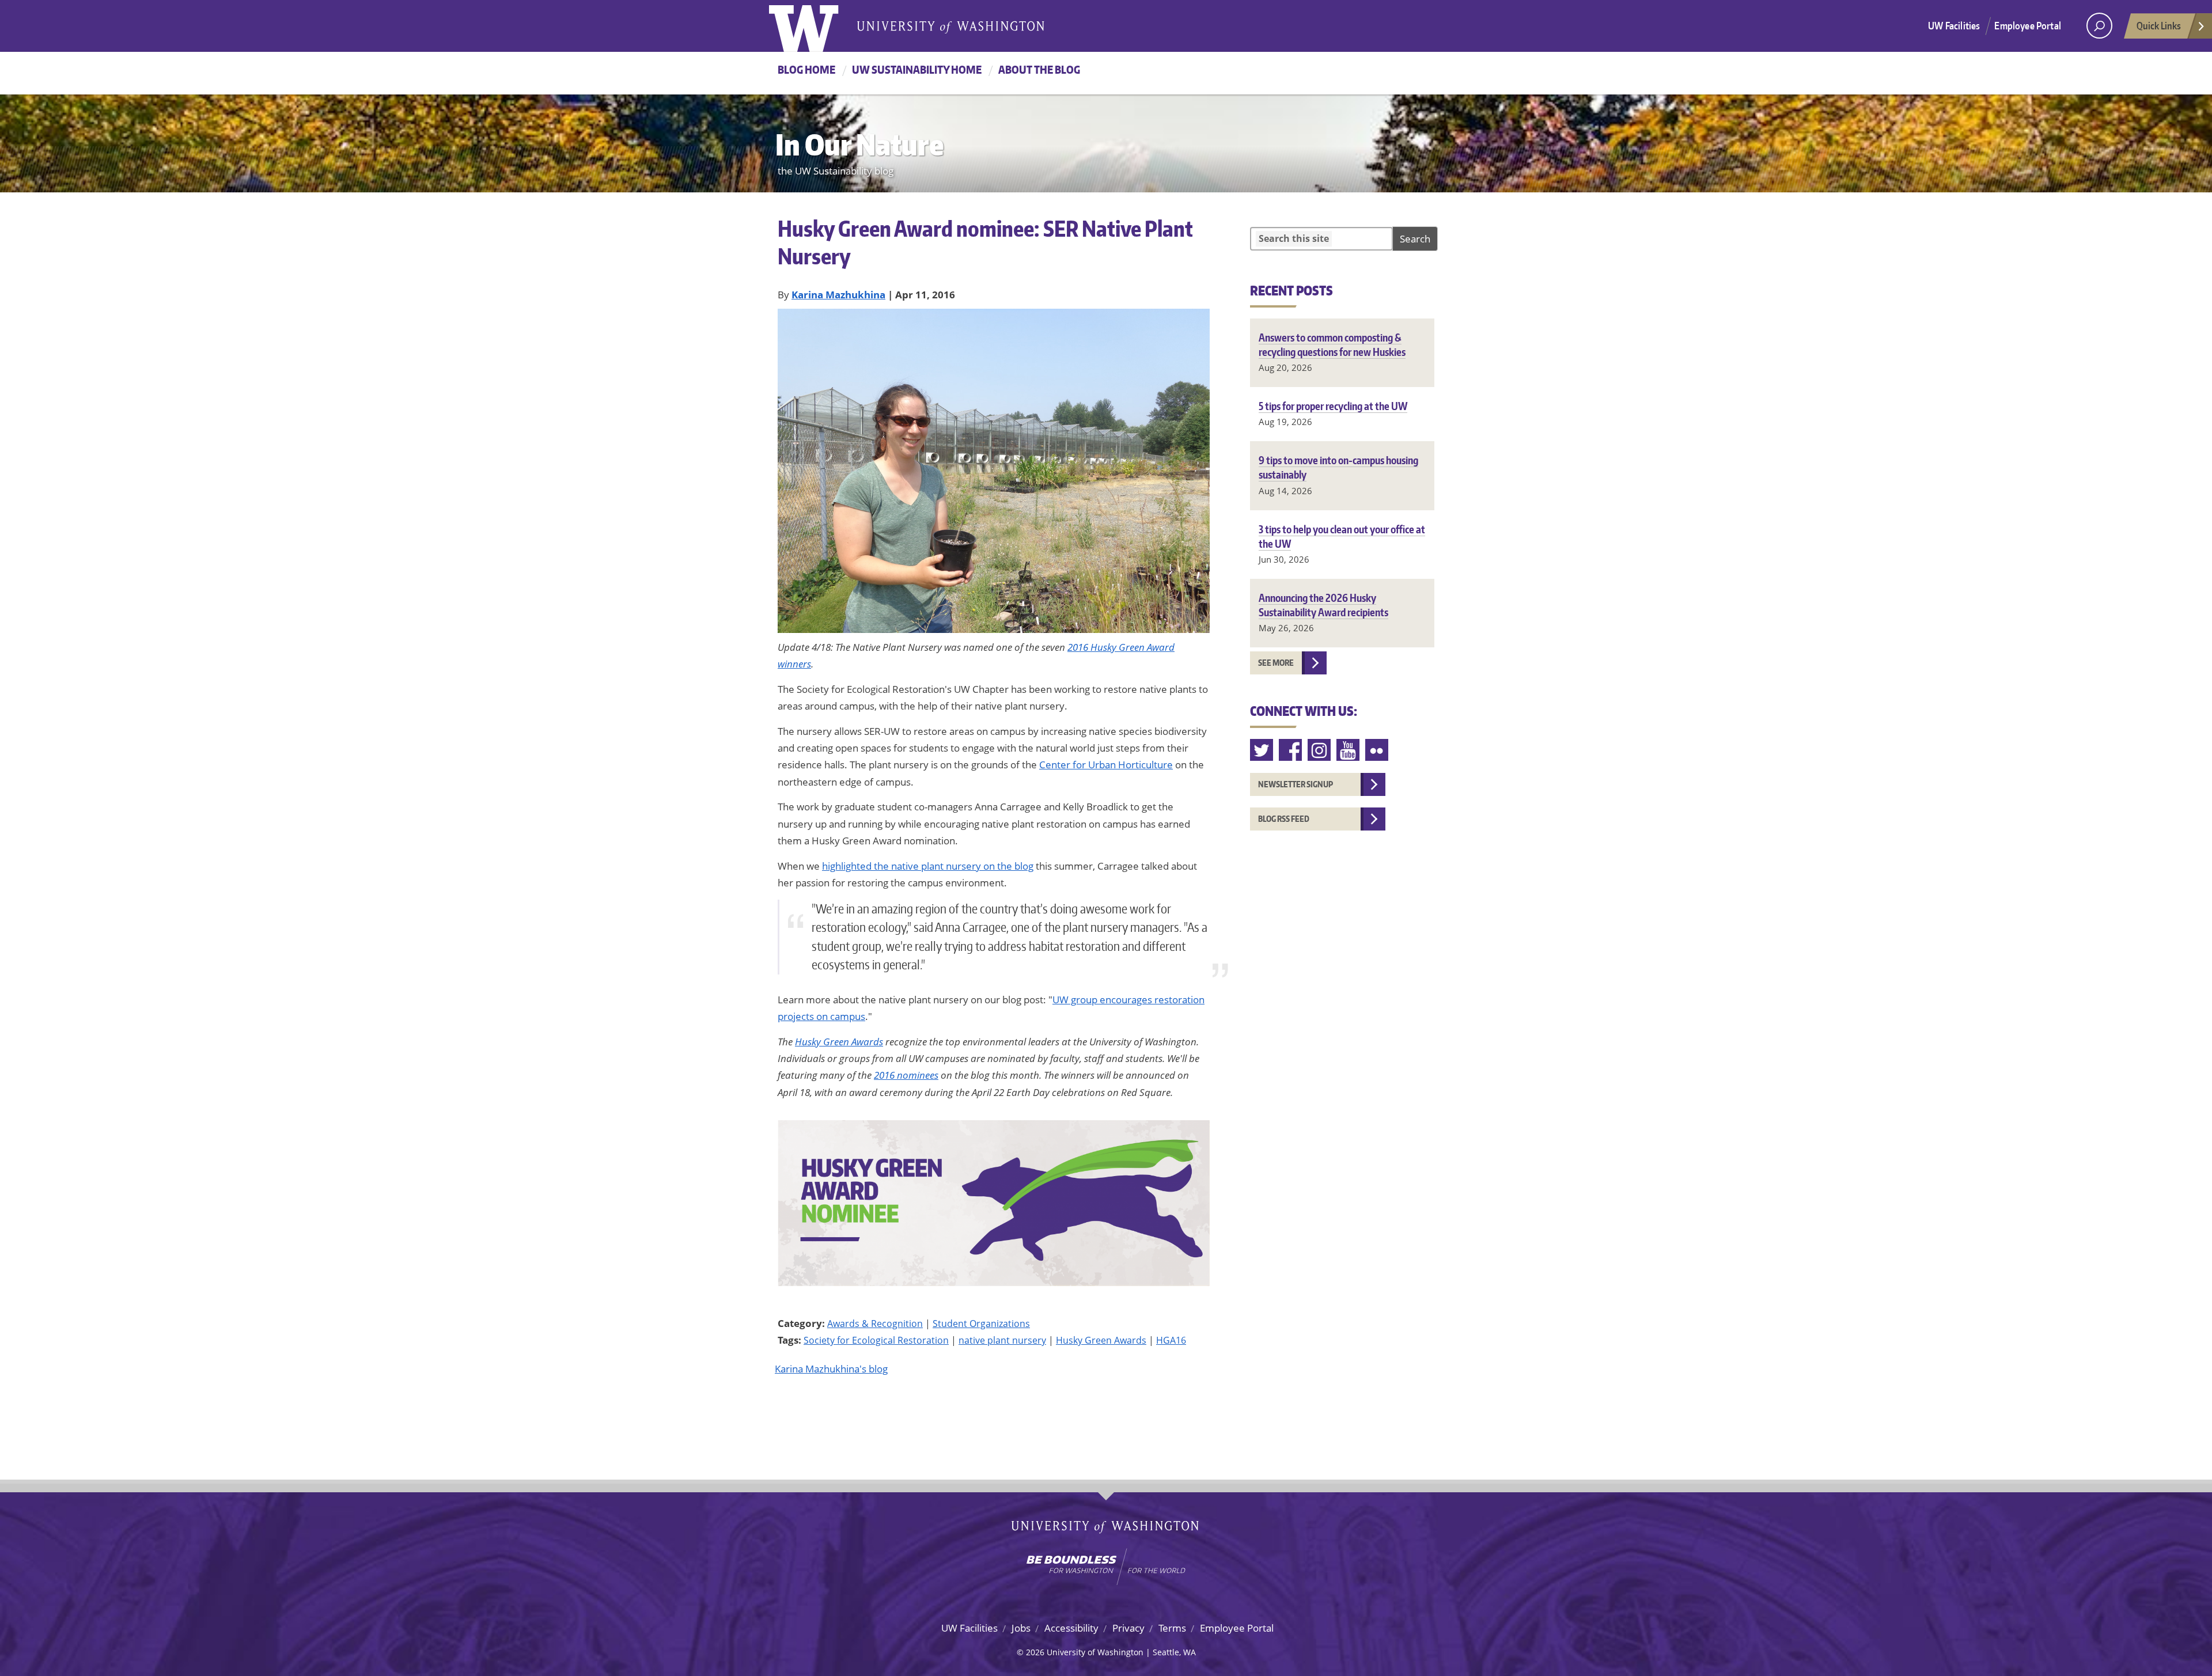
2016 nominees (906, 1075)
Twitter (1262, 750)
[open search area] (2099, 26)
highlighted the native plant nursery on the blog (928, 866)
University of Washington (816, 26)
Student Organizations (981, 1324)
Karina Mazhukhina (838, 295)
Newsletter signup (1296, 784)
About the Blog (1039, 69)
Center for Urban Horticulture (1106, 765)
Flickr (1377, 750)
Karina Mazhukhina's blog (831, 1369)
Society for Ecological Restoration (876, 1340)
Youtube (1349, 750)
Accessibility (1071, 1628)
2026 (1035, 1652)
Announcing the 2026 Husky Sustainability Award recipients (1323, 605)
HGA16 (1171, 1340)
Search (1415, 239)
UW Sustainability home (917, 69)
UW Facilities (1954, 25)
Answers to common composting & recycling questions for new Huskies (1332, 344)
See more (1276, 663)
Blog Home (806, 69)
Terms (1172, 1628)
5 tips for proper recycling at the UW (1333, 406)
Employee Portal (2028, 25)
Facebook (1291, 750)
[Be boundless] (1106, 1567)
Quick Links (2159, 25)
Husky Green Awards (839, 1042)
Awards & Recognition (875, 1324)
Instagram (1320, 750)
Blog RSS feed (1284, 819)
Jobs (1021, 1628)
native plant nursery (1002, 1340)
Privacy (1128, 1628)
